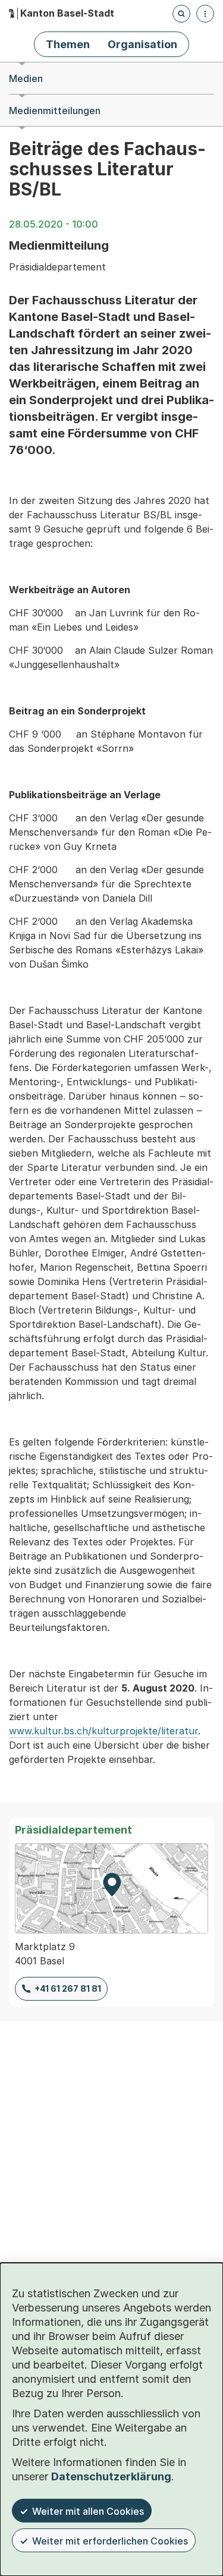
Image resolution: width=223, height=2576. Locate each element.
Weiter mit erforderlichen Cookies (110, 2541)
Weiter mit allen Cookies (88, 2511)
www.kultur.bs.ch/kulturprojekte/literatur (103, 1731)
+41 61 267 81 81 (68, 1988)
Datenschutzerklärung (111, 2476)
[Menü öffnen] (205, 14)
